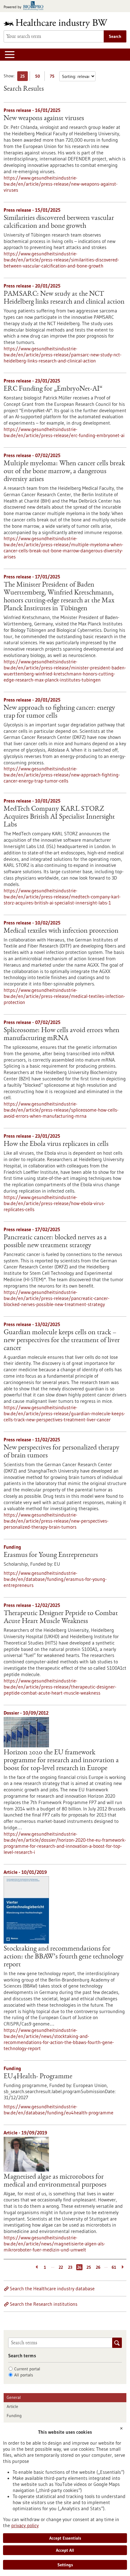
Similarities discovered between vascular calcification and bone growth (59, 222)
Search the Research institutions (44, 2304)
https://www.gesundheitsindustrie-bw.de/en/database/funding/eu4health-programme (58, 2110)
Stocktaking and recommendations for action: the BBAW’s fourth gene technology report (64, 1957)
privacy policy (25, 2525)
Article (12, 2406)
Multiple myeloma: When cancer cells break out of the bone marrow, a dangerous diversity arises (64, 472)
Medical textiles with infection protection (61, 931)
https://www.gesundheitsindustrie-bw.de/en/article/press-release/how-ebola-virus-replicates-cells (54, 1203)
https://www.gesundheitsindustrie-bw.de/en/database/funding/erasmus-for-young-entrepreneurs (55, 1579)
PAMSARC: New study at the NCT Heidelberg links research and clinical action (64, 298)
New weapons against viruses (44, 119)
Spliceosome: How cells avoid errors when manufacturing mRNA (62, 1035)
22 (61, 2267)
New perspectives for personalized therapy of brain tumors (62, 1452)
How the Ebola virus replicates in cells (56, 1144)
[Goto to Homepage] (60, 24)
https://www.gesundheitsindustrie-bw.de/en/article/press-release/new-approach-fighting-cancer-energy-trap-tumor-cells (62, 775)
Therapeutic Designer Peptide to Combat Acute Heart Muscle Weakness (61, 1618)
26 (98, 2267)
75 (54, 77)
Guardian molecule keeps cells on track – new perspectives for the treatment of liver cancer (62, 1341)
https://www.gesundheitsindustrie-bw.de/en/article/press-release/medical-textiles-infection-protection (64, 996)
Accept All (65, 2550)
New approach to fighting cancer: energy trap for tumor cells (59, 712)
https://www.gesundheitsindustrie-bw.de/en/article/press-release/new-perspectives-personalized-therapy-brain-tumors (56, 1521)
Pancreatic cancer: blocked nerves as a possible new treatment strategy (55, 1242)
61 (114, 2267)
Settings (65, 2565)
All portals (24, 2375)
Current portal (27, 2369)
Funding (14, 2416)
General (14, 2397)
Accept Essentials (65, 2538)
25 (24, 77)
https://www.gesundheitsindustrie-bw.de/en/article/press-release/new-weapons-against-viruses (61, 184)
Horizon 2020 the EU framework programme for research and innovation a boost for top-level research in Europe (61, 1761)
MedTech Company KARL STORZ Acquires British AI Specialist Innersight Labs (59, 817)
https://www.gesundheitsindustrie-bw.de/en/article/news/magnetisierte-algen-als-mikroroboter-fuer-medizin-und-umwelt (54, 2244)
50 (39, 77)
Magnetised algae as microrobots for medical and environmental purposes (55, 2181)
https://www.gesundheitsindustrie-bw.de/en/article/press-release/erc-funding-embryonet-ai (64, 432)
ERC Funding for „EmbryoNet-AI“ (53, 389)
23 (70, 2267)
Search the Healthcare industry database (52, 2288)
